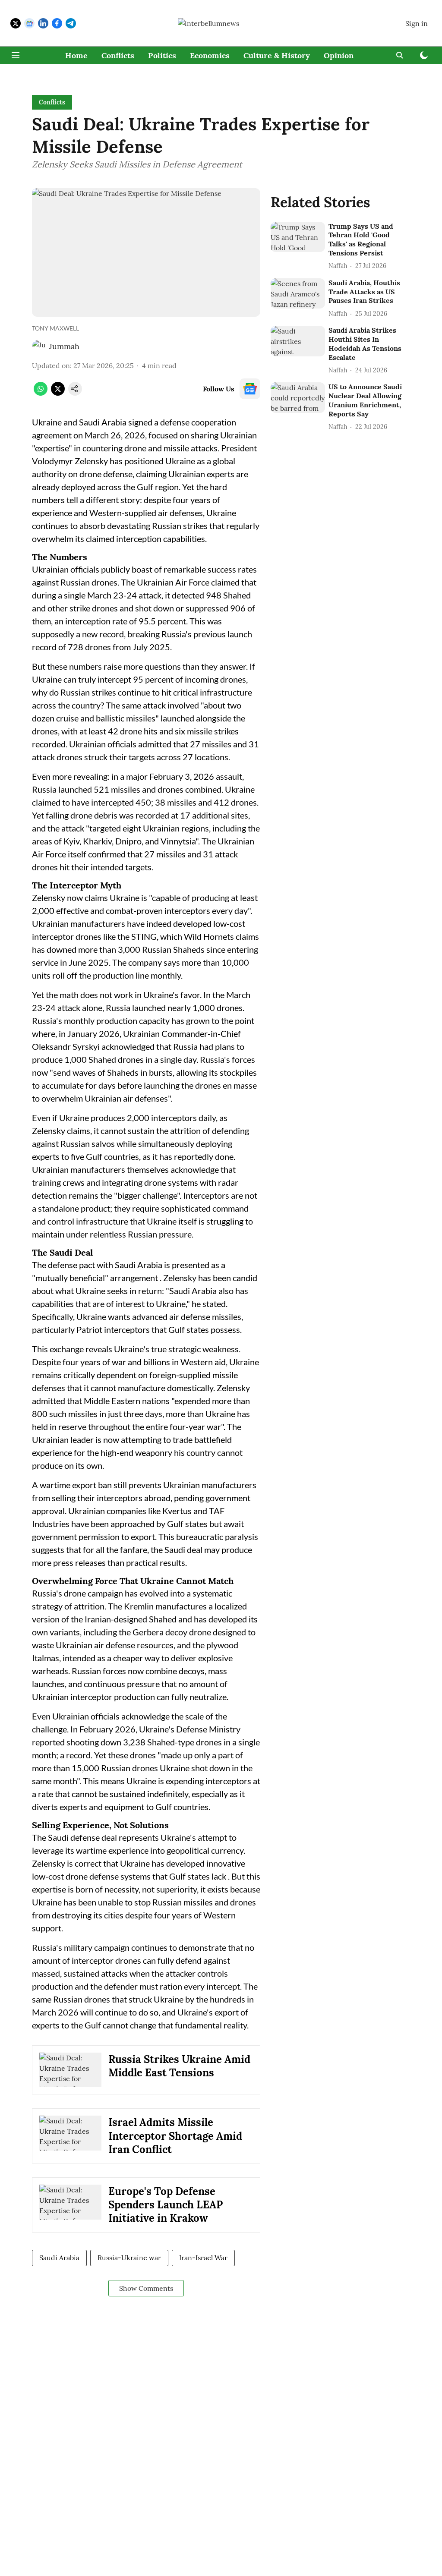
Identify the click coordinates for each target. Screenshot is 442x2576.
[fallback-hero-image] (298, 237)
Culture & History (277, 55)
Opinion (339, 55)
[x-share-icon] (58, 393)
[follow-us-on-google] (250, 389)
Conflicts (118, 55)
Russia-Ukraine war (129, 2258)
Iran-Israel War (203, 2258)
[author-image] (39, 346)
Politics (162, 55)
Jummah (64, 346)
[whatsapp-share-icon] (41, 393)
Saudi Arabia (59, 2258)
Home (76, 55)
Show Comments (146, 2288)
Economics (210, 55)
